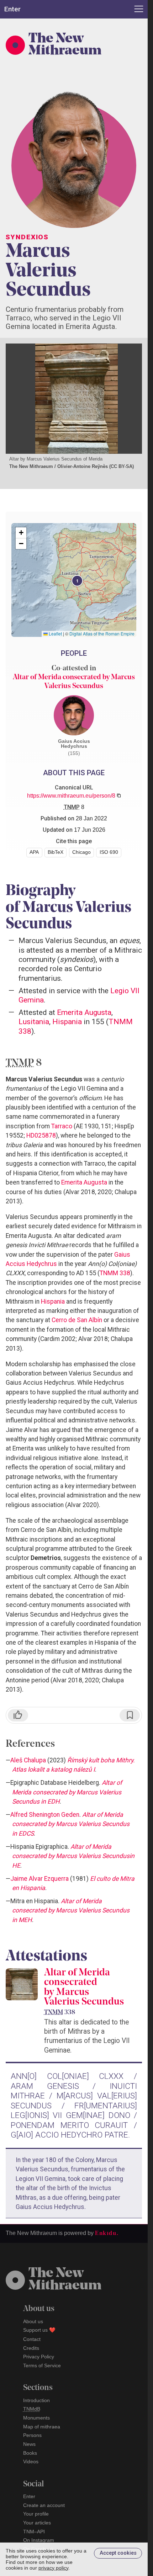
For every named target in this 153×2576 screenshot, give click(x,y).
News (29, 2444)
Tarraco (62, 1126)
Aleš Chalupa (28, 1760)
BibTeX (56, 852)
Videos (31, 2461)
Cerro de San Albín (77, 1320)
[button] (76, 580)
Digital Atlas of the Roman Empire (102, 634)
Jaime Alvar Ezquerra (39, 1879)
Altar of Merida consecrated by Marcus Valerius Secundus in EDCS (71, 1824)
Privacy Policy (39, 2357)
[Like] (18, 1715)
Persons (32, 2435)
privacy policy (53, 2568)
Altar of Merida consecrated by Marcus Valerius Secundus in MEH (71, 1910)
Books (30, 2453)
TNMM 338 (115, 1273)
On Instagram (39, 2540)
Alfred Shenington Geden (45, 1815)
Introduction (36, 2400)
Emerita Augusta (84, 1012)
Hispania (67, 1021)
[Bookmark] (130, 1715)
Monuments (36, 2418)
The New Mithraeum (65, 45)
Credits (31, 2348)
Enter (29, 2496)
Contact (32, 2339)
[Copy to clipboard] (119, 795)
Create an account (44, 2505)
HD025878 (41, 1135)
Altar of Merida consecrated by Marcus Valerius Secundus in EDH (67, 1792)
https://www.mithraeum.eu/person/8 (71, 796)
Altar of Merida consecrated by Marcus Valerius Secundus (84, 1988)
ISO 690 (109, 852)
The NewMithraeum (65, 2280)
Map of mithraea (42, 2427)
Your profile (36, 2514)
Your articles (37, 2523)
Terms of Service (42, 2365)
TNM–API (34, 2532)
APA (34, 852)
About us (33, 2321)
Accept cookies (118, 2553)
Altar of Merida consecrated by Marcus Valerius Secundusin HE (73, 1856)
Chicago (81, 852)
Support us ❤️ (39, 2330)
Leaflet (55, 634)
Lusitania (34, 1021)
